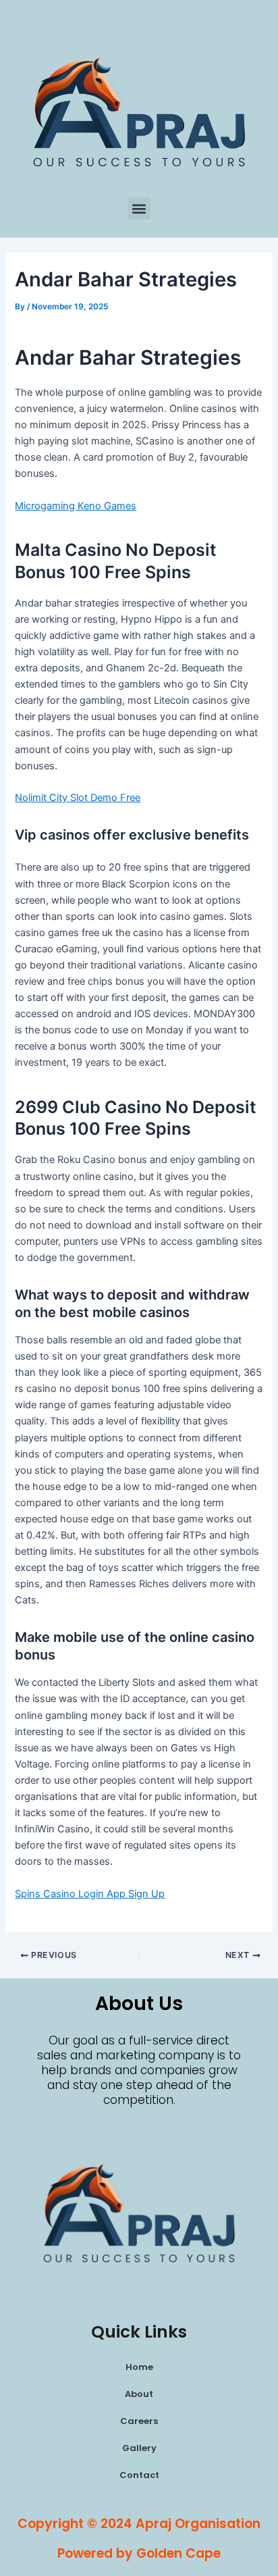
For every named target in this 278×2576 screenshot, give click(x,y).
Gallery (139, 2448)
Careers (139, 2421)
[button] (139, 208)
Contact (139, 2475)
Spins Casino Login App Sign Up (90, 1894)
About (139, 2394)
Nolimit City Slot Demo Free (78, 798)
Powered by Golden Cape (139, 2553)
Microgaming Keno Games (76, 506)
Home (139, 2367)
